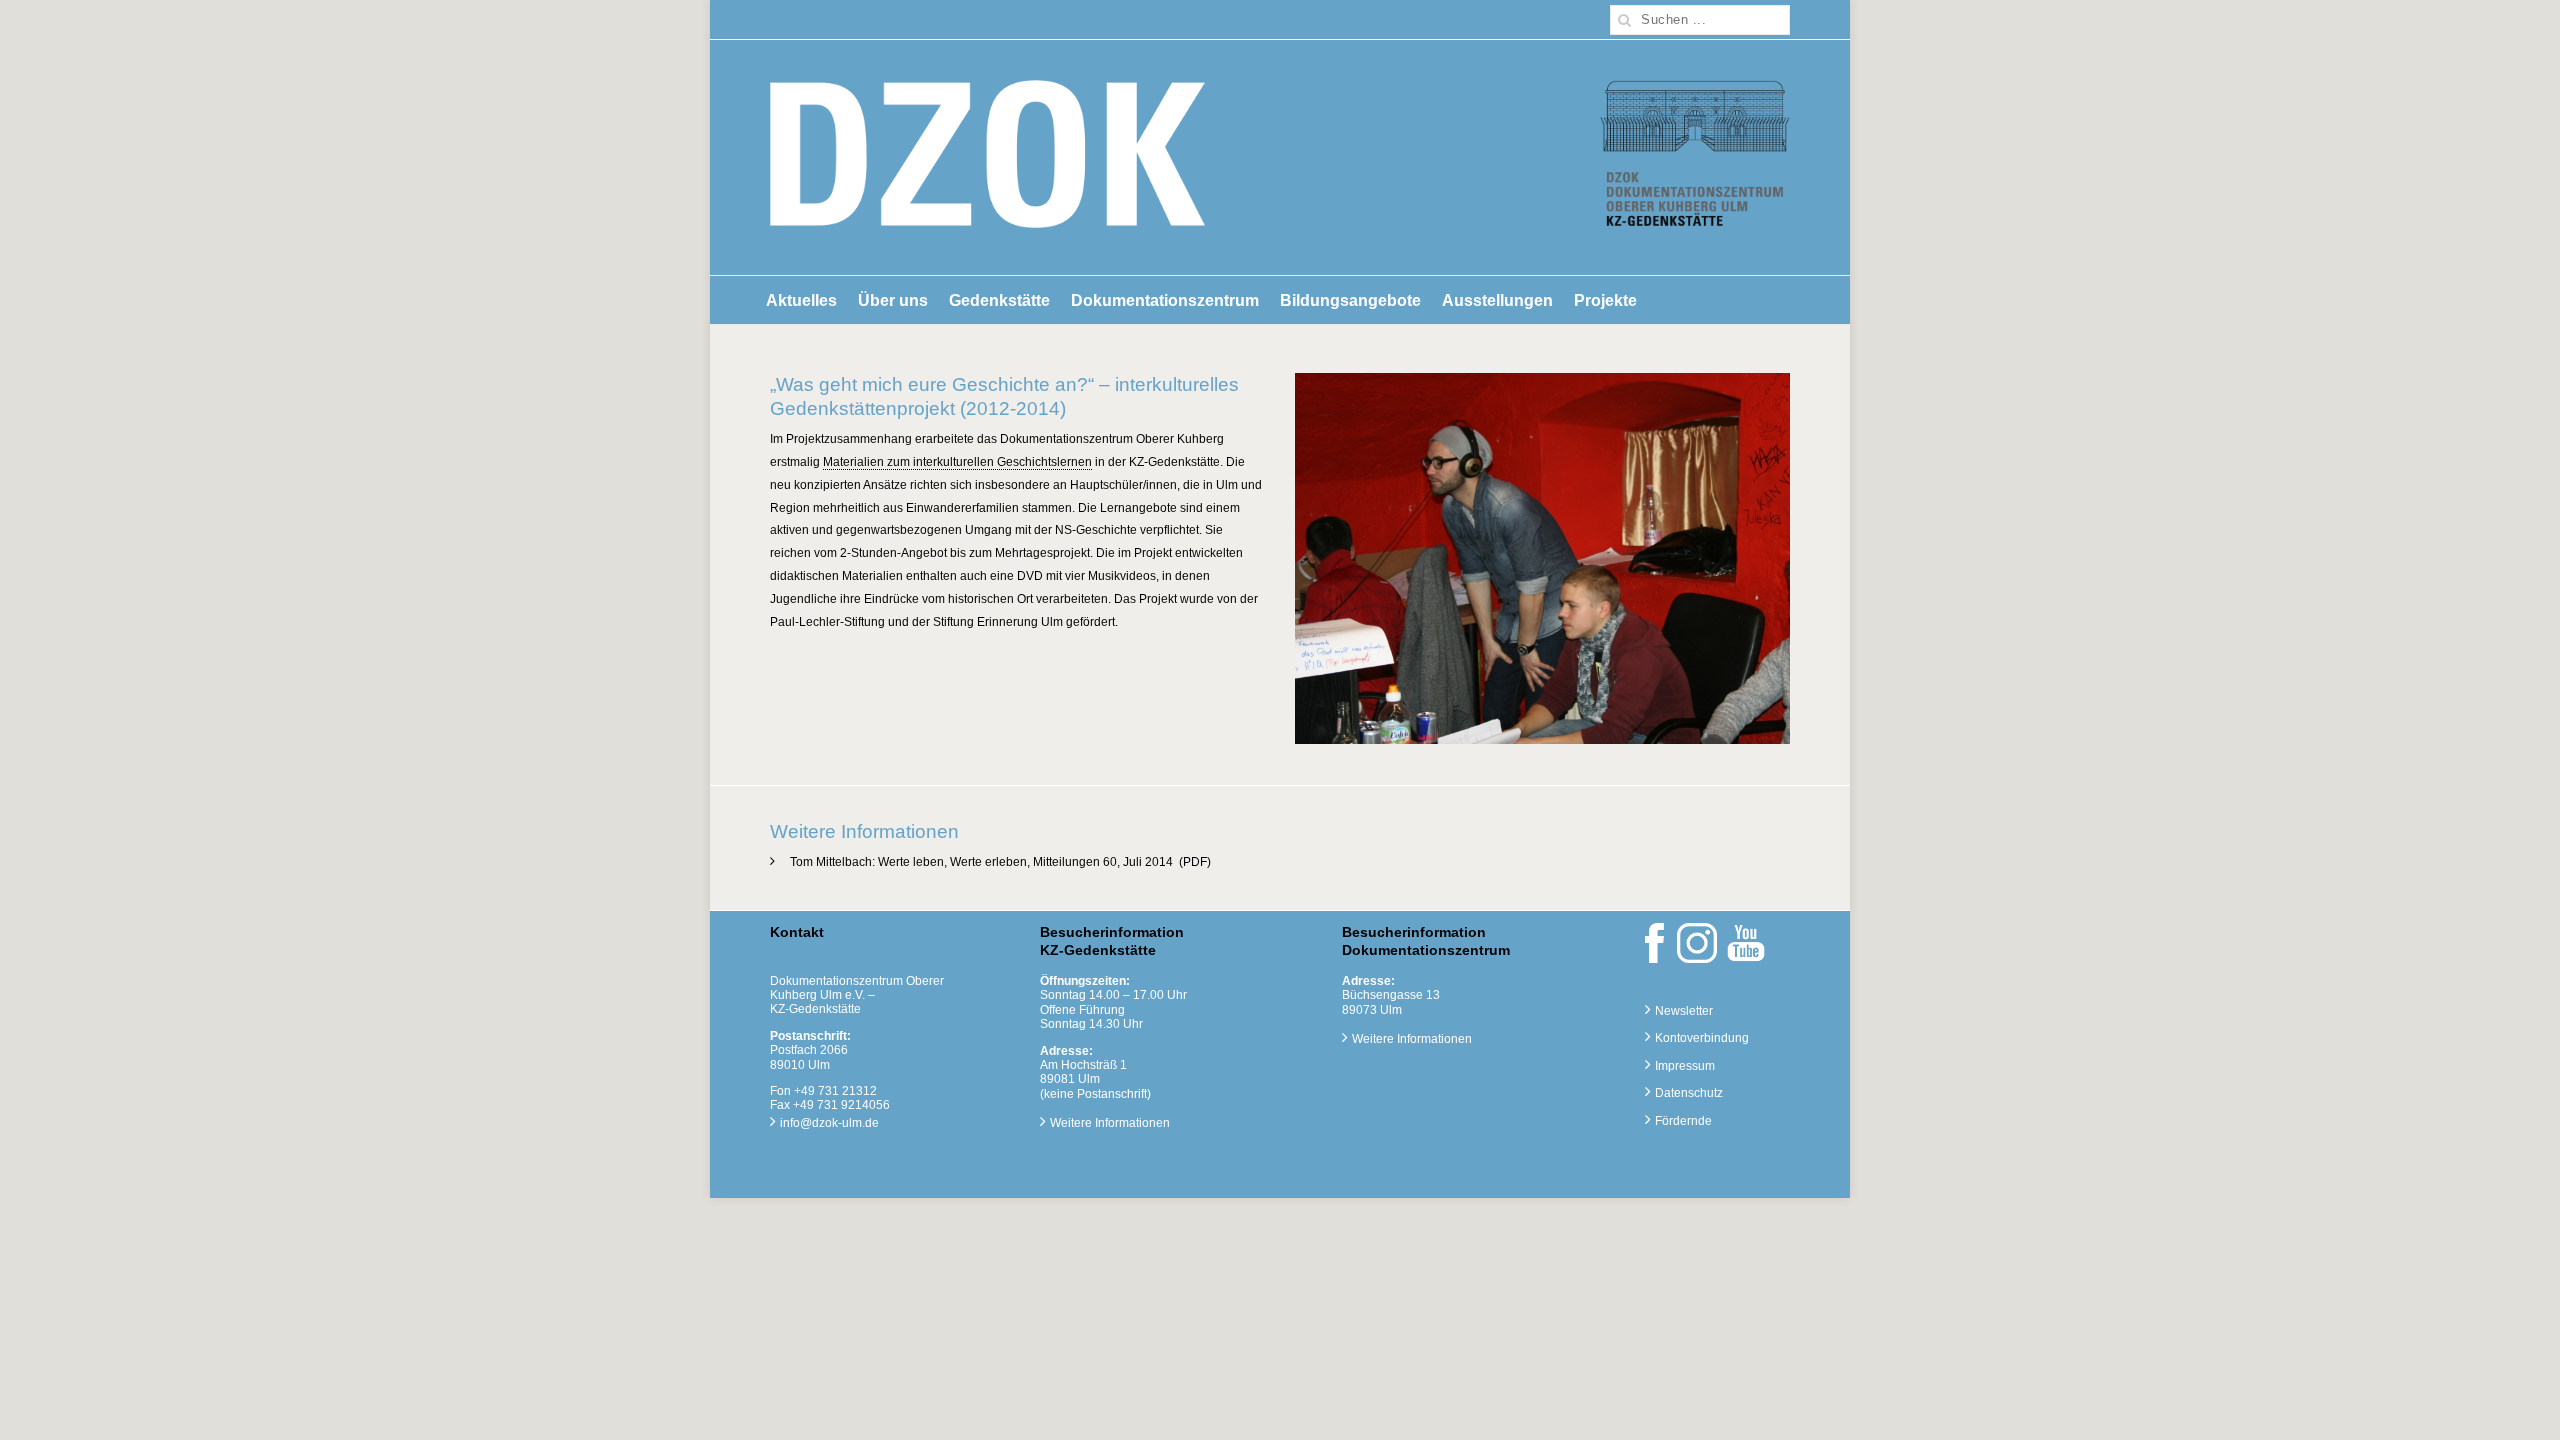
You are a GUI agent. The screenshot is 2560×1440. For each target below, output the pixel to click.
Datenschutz (1689, 1093)
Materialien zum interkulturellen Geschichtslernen (957, 462)
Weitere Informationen (1110, 1123)
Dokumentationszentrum (1165, 300)
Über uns (893, 300)
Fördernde (1683, 1121)
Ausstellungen (1497, 300)
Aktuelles (801, 300)
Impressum (1685, 1066)
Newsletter (1684, 1011)
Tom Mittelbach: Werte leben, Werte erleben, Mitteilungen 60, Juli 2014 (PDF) (1000, 862)
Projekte (1605, 300)
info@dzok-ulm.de (829, 1123)
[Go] (1625, 20)
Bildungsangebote (1350, 300)
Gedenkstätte (999, 300)
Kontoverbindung (1702, 1038)
